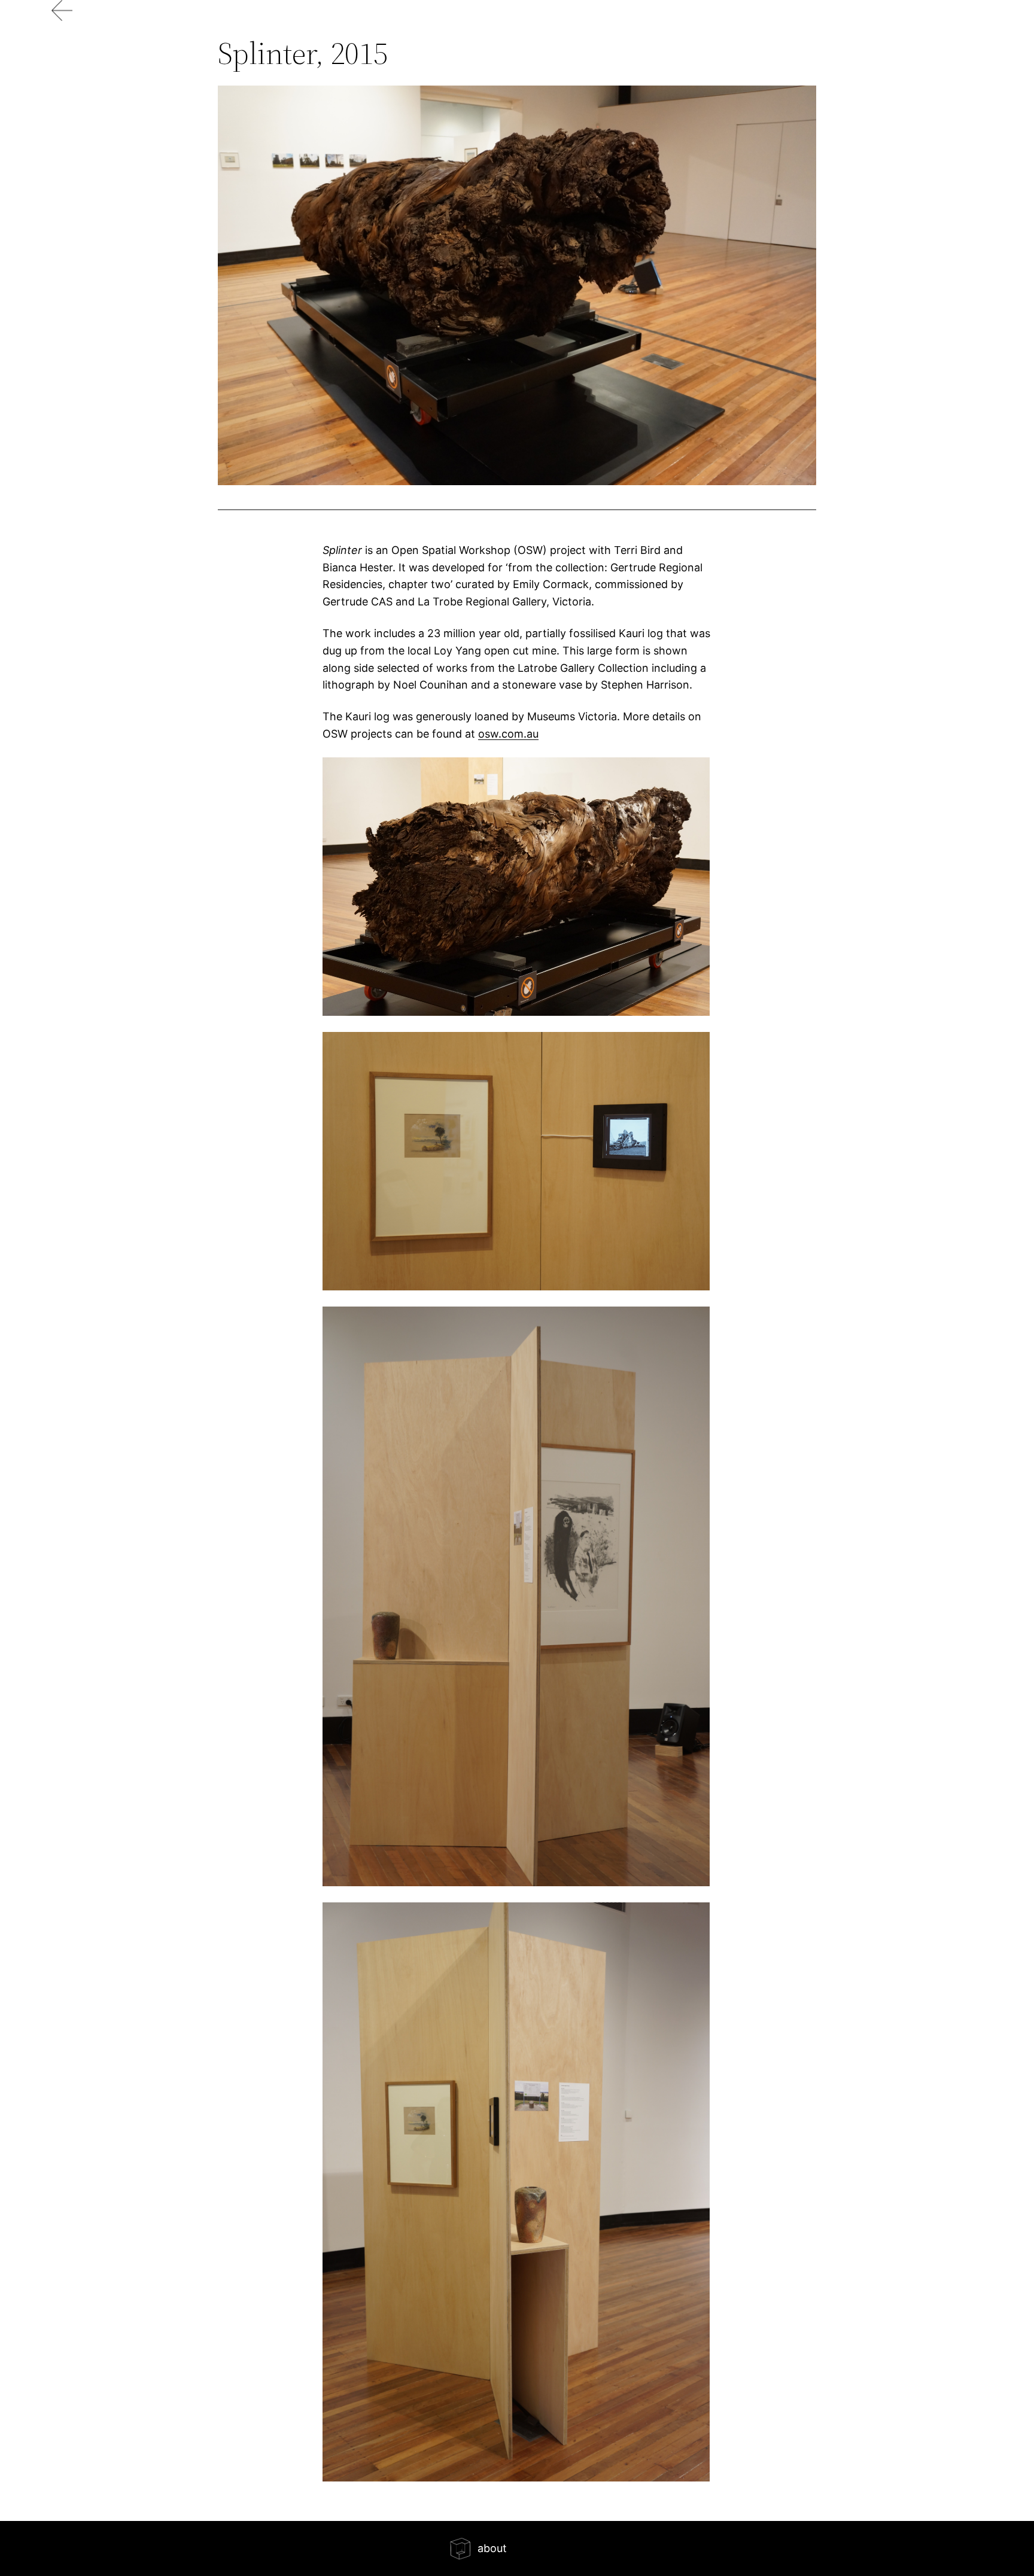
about (492, 2548)
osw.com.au (508, 734)
